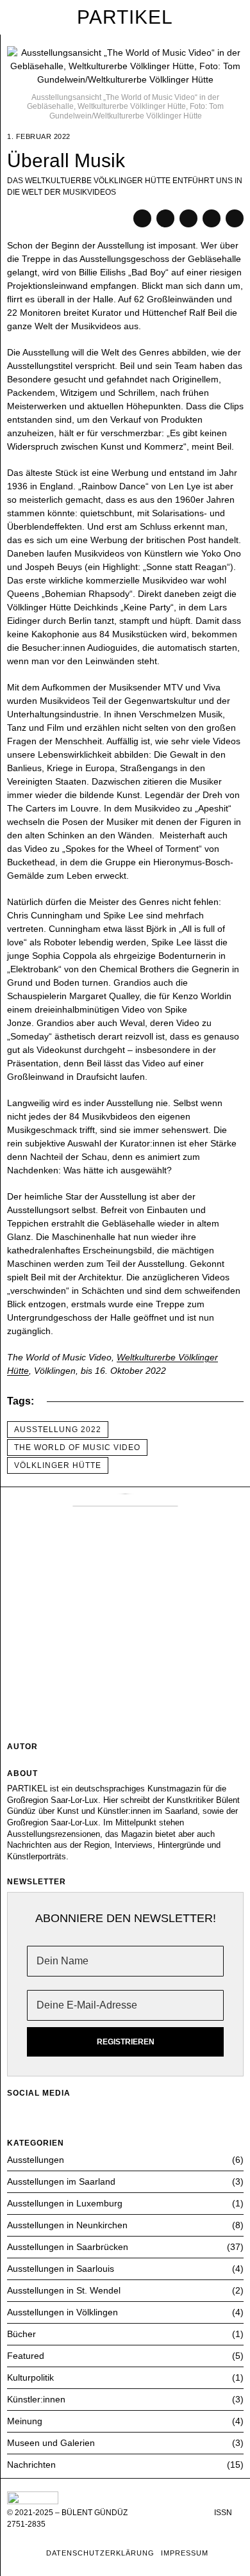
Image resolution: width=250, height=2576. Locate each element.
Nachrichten (31, 2465)
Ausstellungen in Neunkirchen (67, 2225)
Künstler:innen (36, 2399)
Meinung (25, 2421)
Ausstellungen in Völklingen (63, 2312)
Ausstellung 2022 (58, 1430)
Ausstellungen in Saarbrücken (68, 2247)
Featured (26, 2356)
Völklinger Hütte (58, 1465)
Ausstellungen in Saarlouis (61, 2269)
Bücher (21, 2334)
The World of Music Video (77, 1447)
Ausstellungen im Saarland (61, 2181)
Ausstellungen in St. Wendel (64, 2290)
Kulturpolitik (30, 2377)
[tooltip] (142, 218)
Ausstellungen (36, 2160)
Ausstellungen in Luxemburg (65, 2203)
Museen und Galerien (51, 2443)
